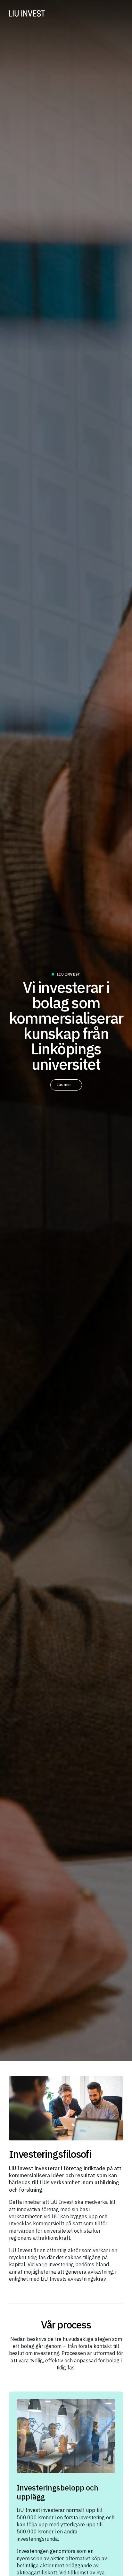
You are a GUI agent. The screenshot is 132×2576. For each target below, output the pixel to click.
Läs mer (64, 1085)
